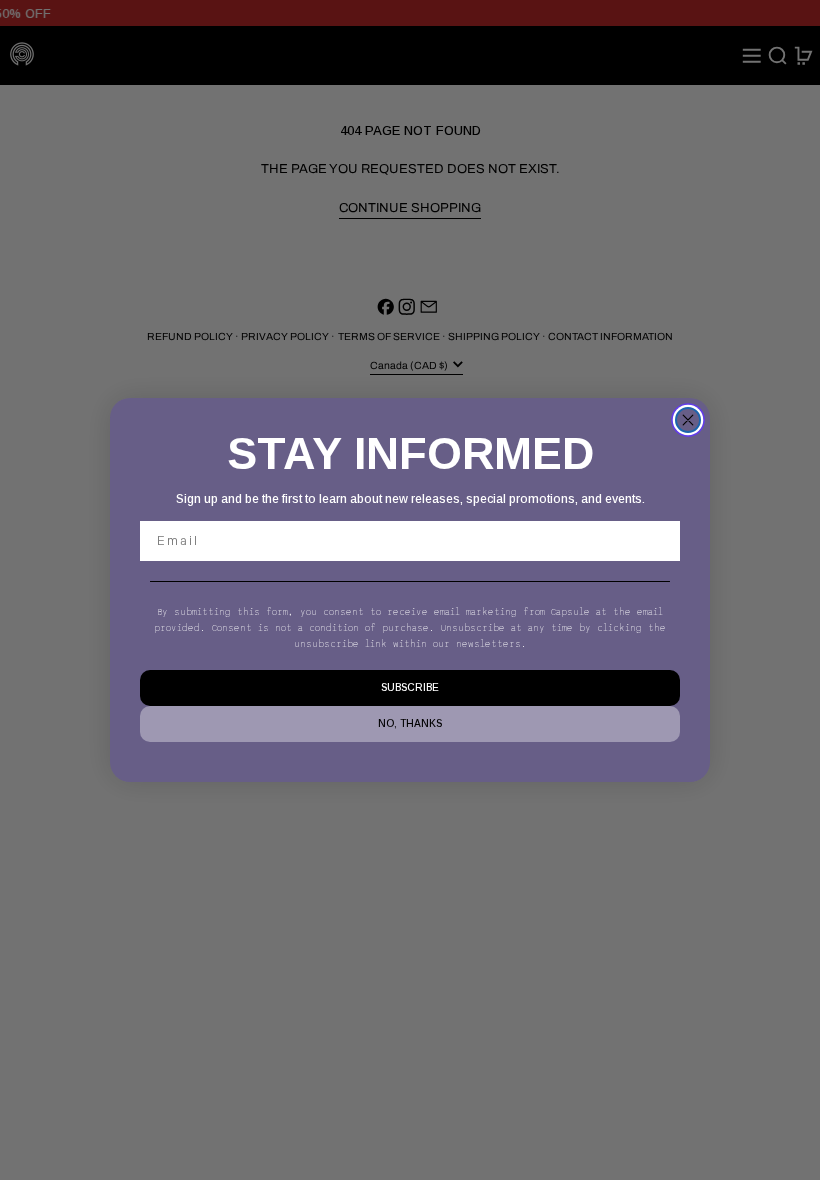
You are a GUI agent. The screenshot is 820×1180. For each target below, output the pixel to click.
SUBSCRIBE (410, 687)
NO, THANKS (410, 723)
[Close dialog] (688, 420)
